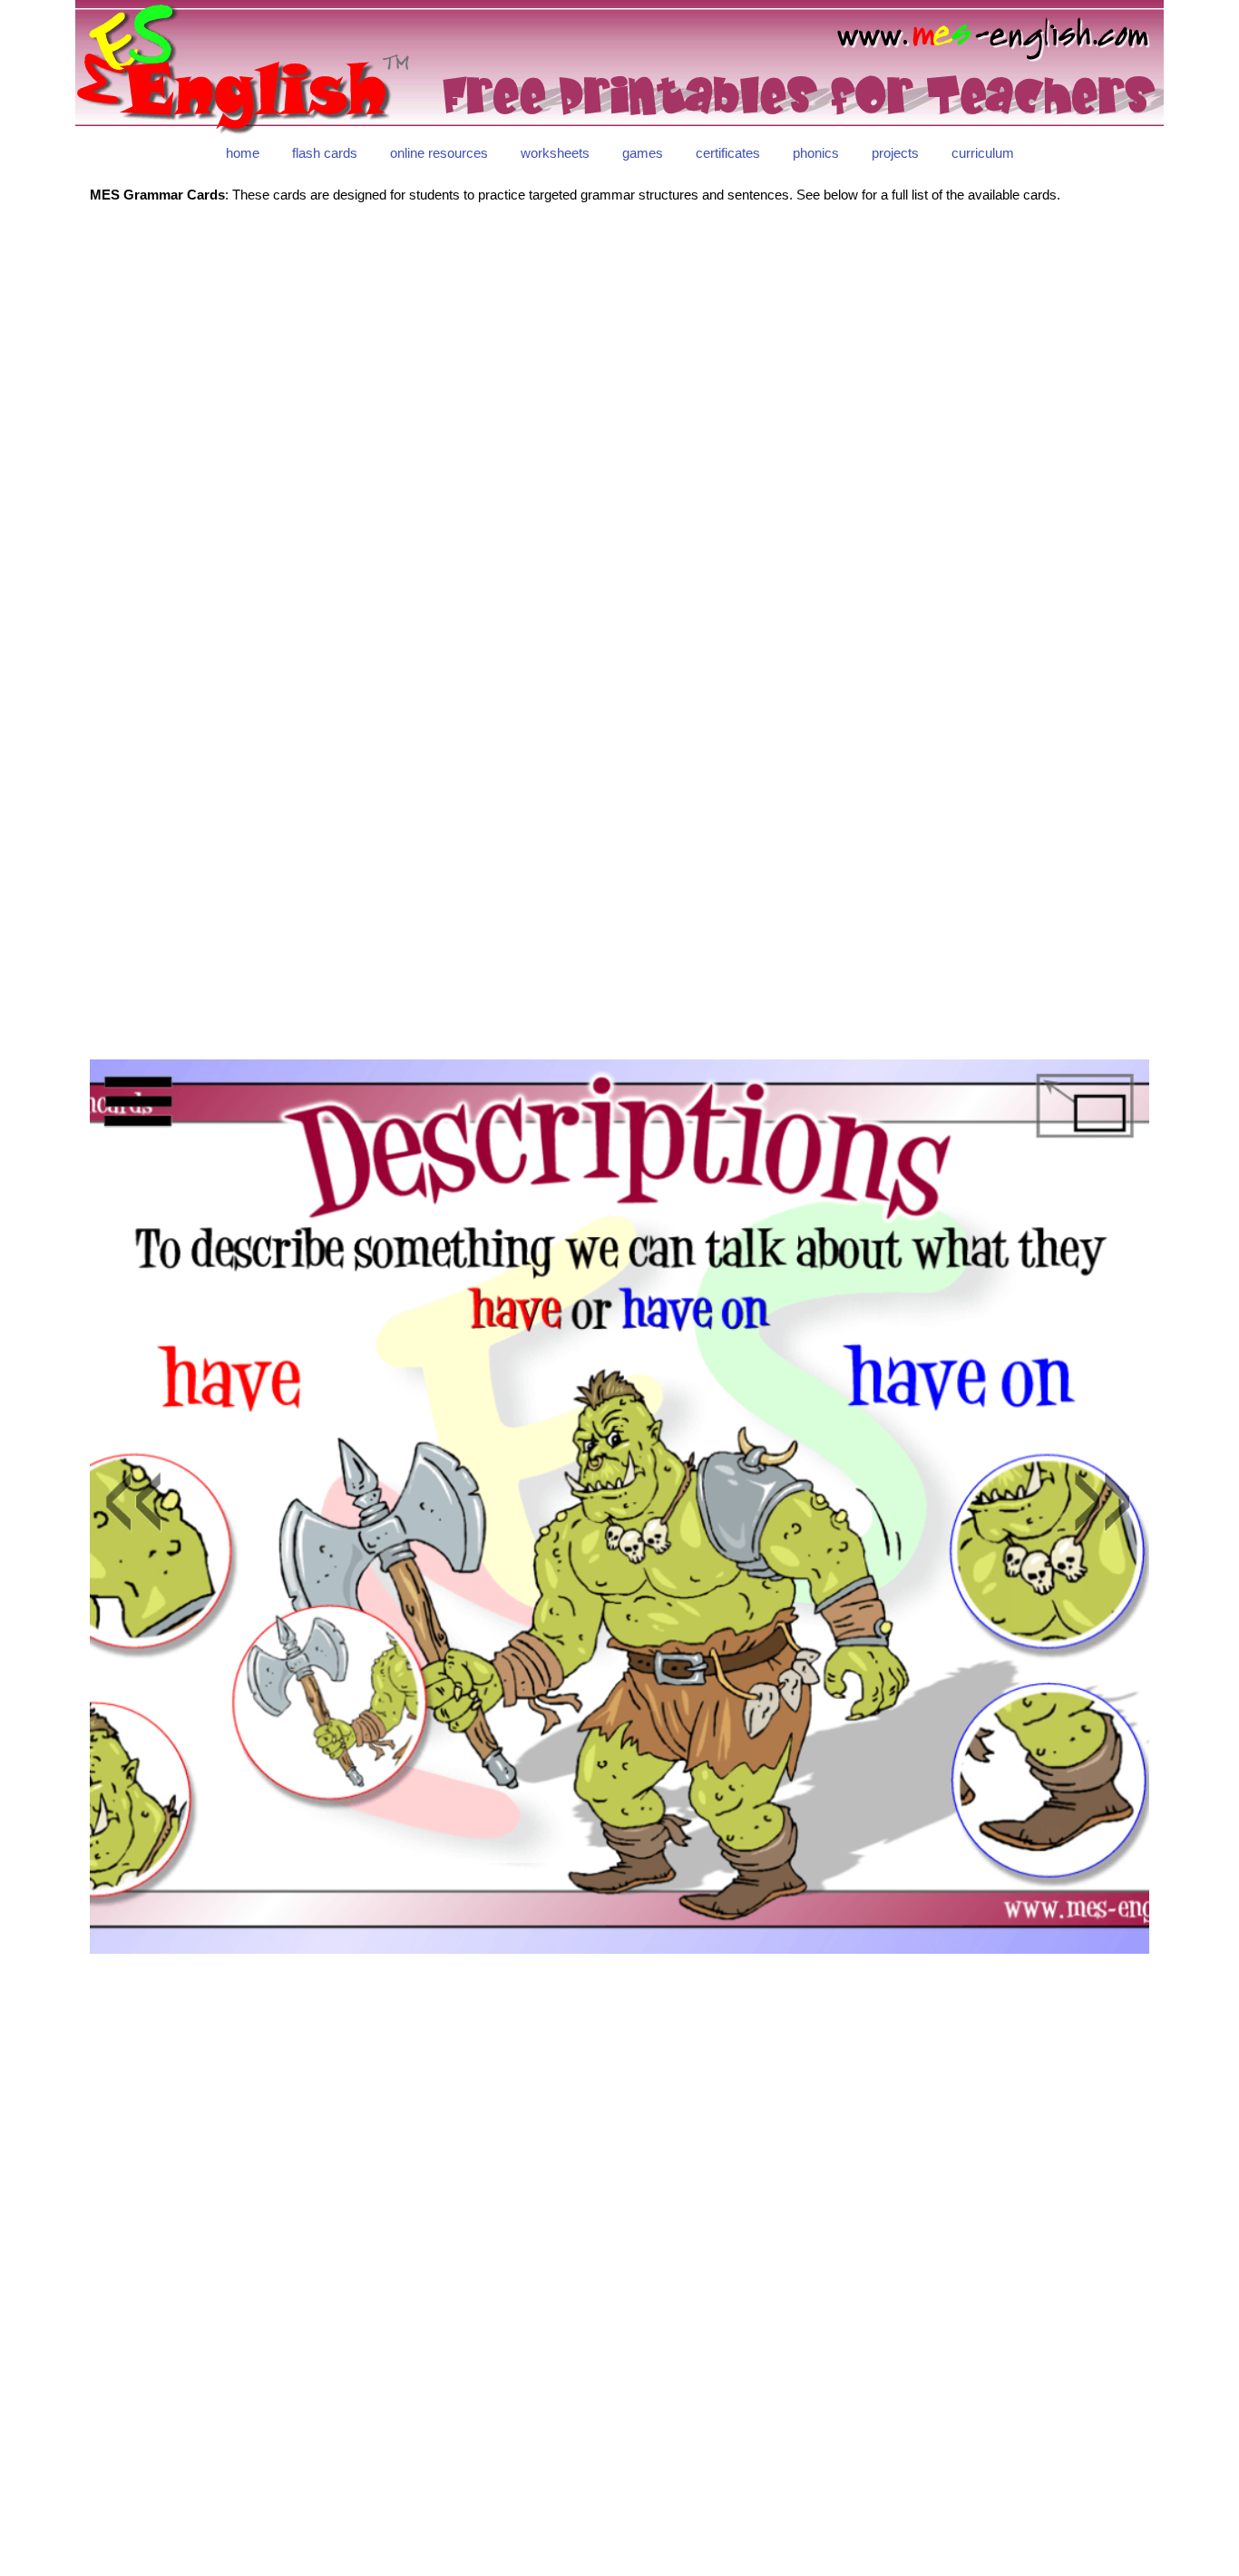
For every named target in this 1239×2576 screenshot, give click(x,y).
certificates (728, 153)
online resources (439, 153)
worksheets (555, 153)
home (243, 153)
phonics (816, 153)
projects (895, 153)
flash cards (325, 153)
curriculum (983, 153)
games (643, 153)
